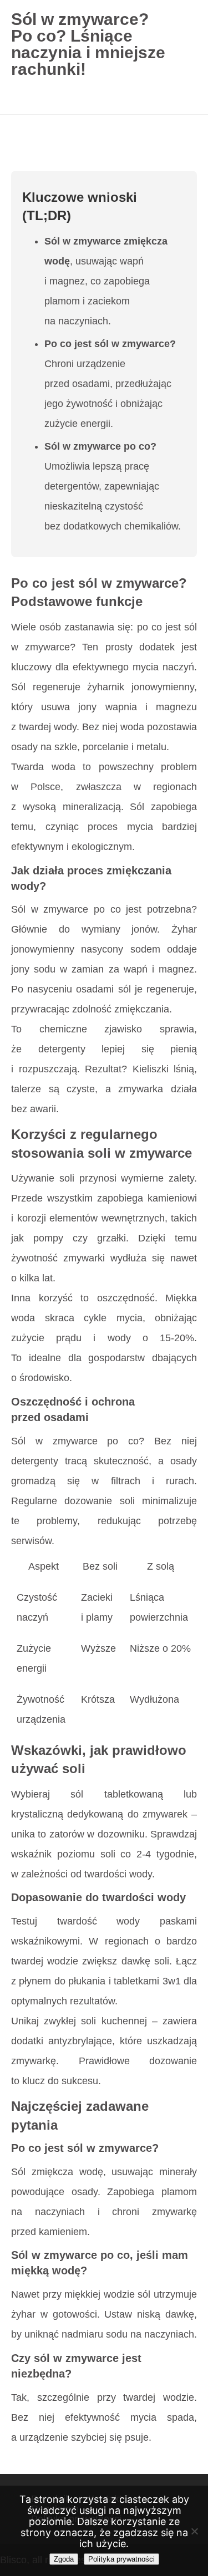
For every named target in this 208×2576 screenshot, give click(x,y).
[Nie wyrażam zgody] (194, 2531)
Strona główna (46, 135)
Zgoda (64, 2559)
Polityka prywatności (121, 2559)
